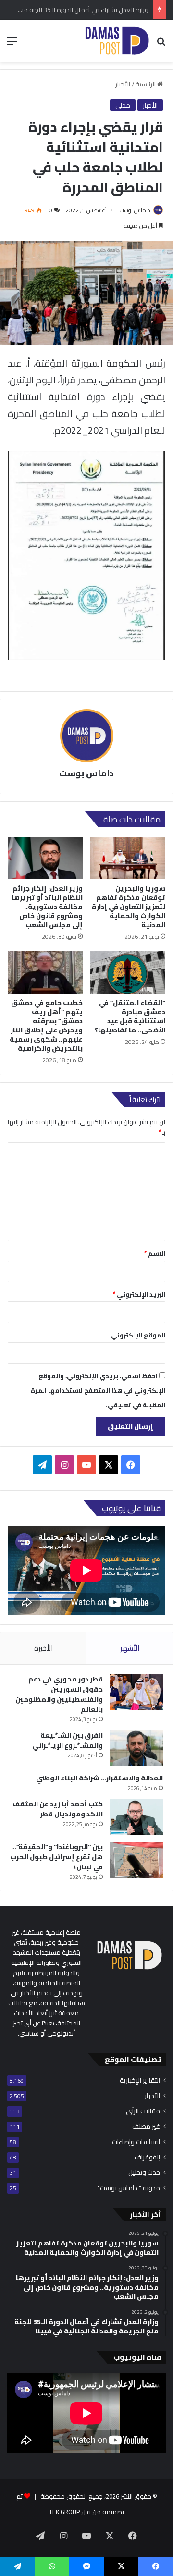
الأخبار (123, 84)
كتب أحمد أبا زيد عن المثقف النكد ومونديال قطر (58, 1809)
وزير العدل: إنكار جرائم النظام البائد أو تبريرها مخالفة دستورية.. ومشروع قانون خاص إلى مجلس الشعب (47, 907)
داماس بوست (135, 210)
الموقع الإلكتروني (138, 1335)
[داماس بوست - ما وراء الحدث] (117, 41)
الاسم (155, 1253)
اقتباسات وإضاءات (136, 2142)
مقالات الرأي (143, 2111)
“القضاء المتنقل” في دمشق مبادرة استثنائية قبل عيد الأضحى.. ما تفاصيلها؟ (130, 1016)
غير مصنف (146, 2127)
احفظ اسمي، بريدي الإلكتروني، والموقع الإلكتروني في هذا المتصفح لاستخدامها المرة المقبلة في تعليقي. (98, 1390)
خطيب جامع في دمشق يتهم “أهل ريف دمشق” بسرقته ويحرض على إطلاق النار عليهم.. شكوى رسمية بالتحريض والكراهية (46, 1025)
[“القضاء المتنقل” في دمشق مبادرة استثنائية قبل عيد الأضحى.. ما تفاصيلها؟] (128, 972)
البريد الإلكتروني (139, 1294)
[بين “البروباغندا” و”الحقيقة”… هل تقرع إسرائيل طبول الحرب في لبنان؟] (136, 1860)
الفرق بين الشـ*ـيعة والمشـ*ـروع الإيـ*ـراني (68, 1740)
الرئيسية (146, 84)
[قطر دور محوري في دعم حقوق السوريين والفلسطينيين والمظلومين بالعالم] (136, 1692)
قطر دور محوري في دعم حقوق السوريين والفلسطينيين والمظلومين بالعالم (59, 1694)
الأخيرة (43, 1648)
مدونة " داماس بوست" (129, 2188)
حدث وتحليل (144, 2173)
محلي (123, 105)
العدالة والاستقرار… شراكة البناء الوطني (99, 1778)
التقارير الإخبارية (140, 2080)
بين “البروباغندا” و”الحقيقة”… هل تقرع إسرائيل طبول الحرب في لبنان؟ (56, 1857)
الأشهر (130, 1648)
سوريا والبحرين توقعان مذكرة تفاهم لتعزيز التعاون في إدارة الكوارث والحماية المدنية (129, 907)
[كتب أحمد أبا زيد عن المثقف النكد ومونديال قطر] (136, 1817)
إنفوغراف (147, 2157)
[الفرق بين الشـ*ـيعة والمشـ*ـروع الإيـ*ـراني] (136, 1748)
